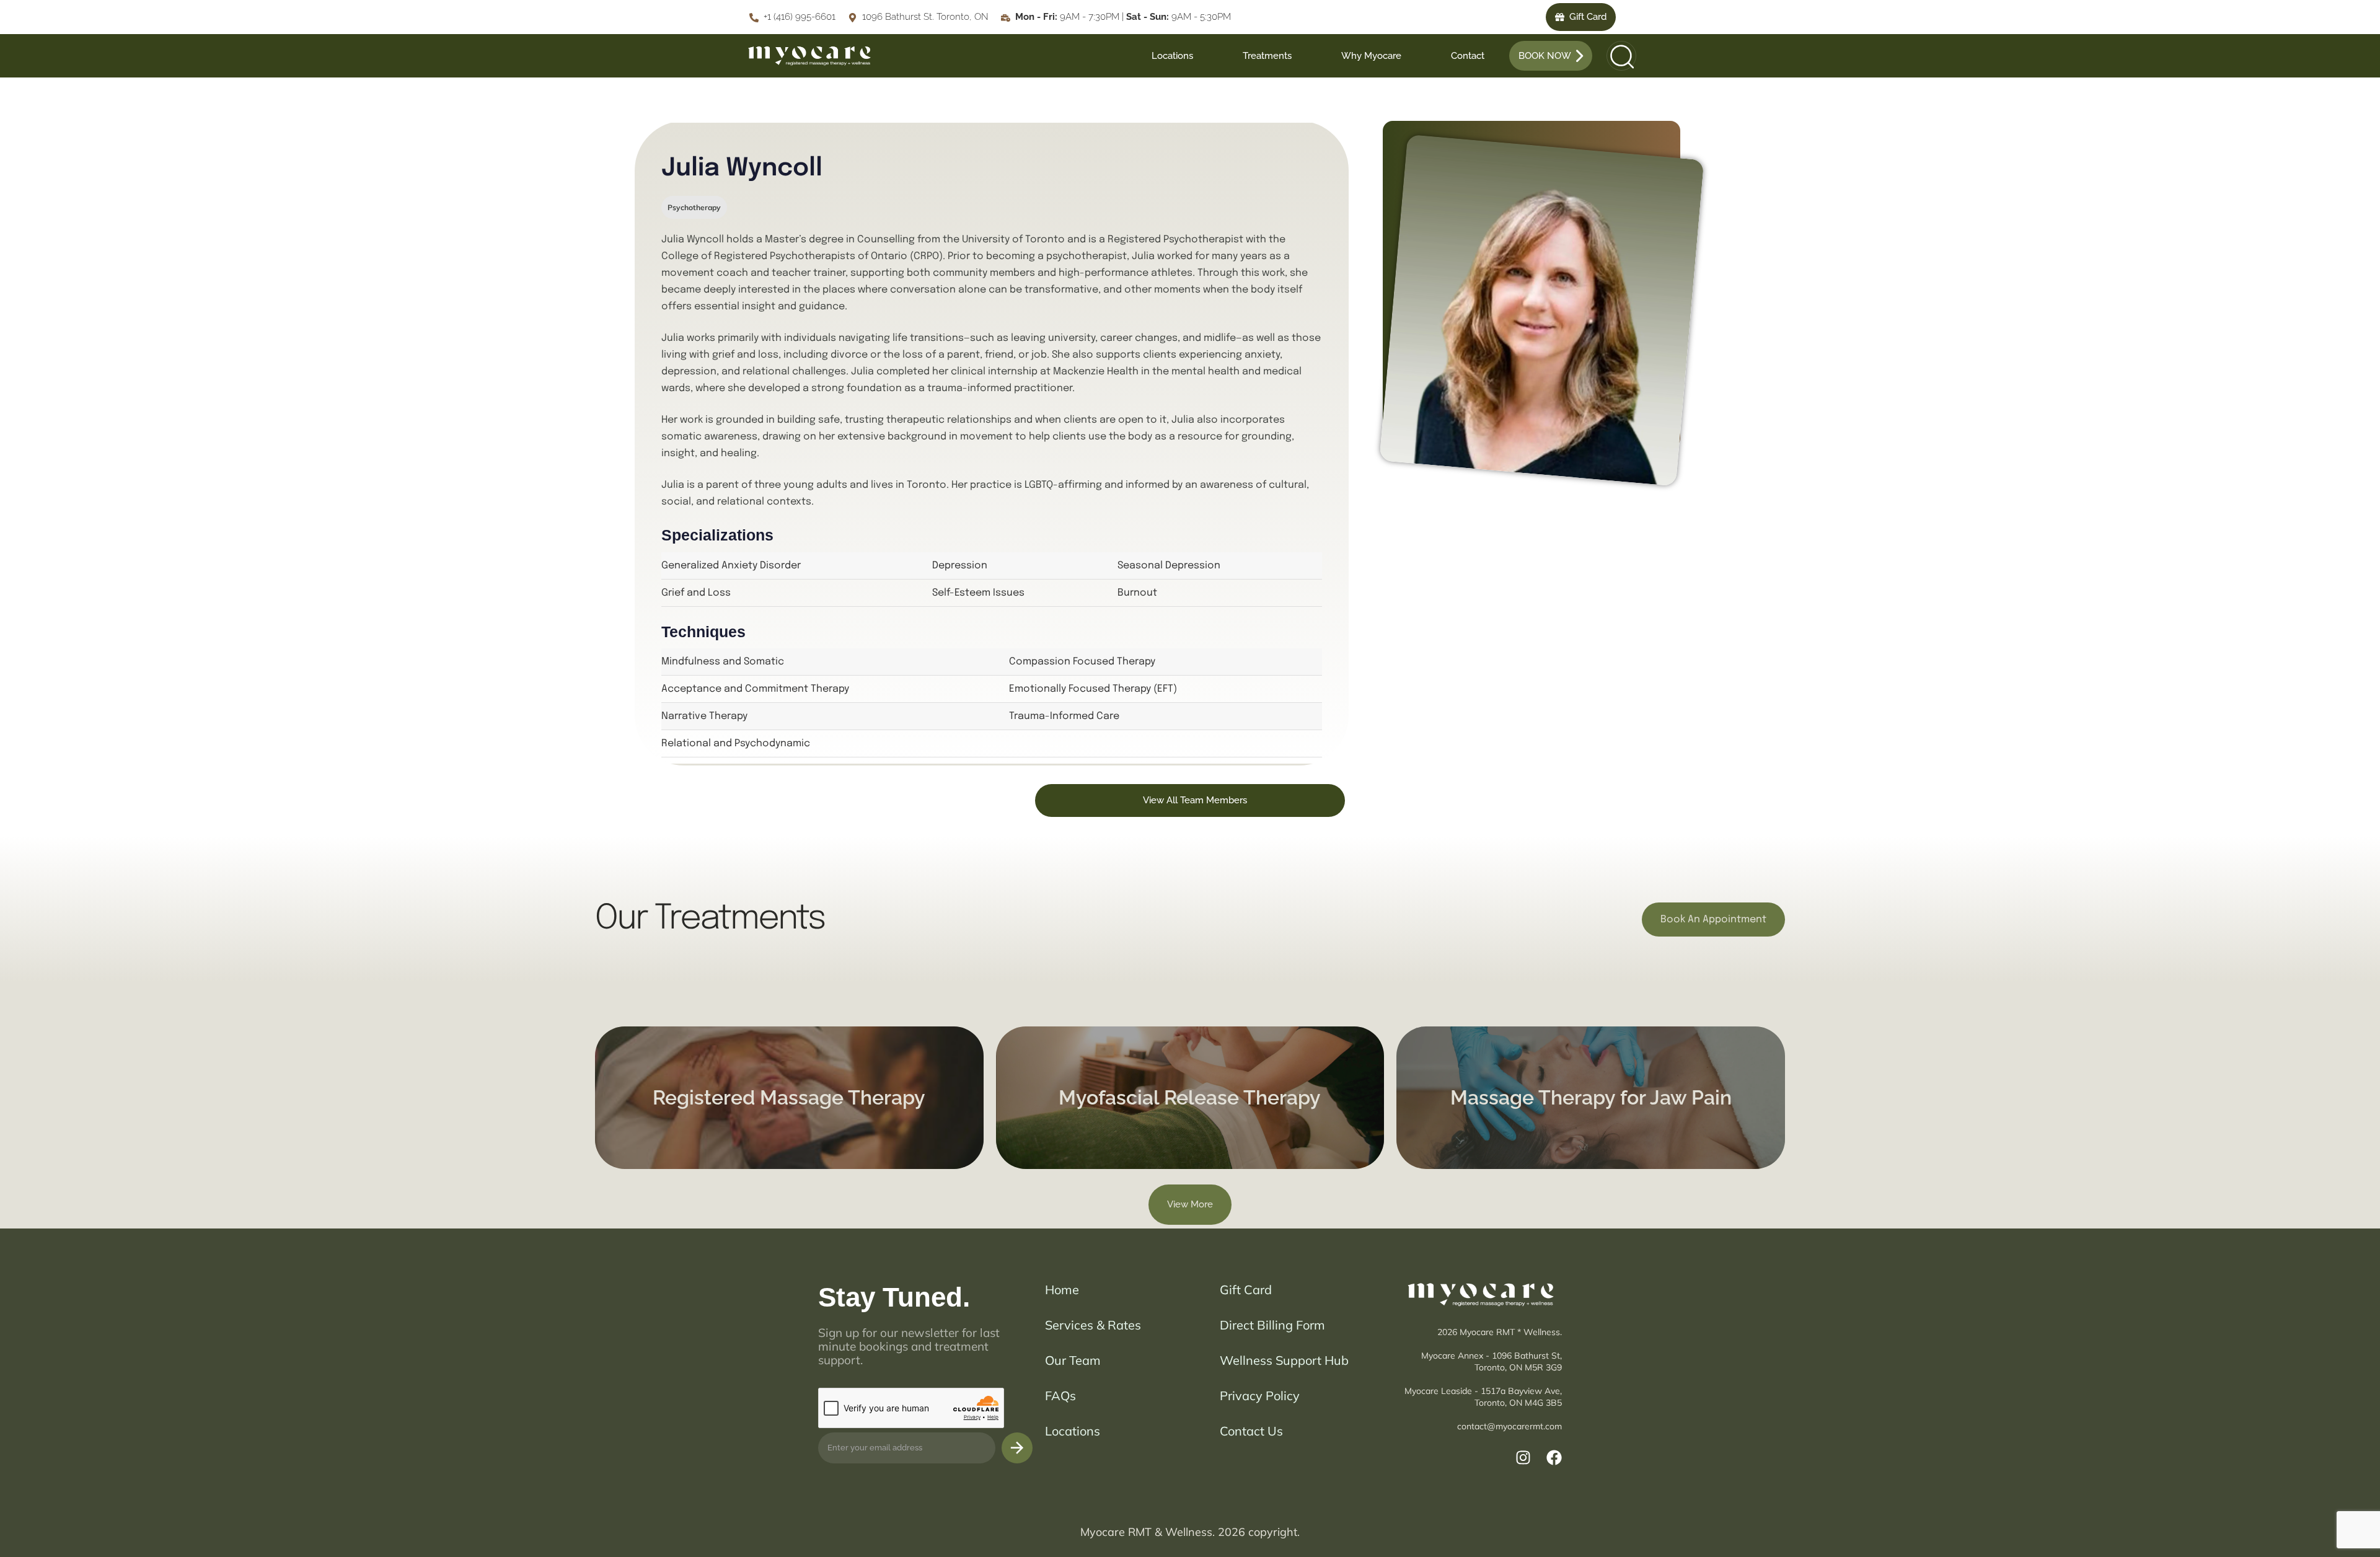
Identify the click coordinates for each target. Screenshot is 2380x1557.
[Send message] (1017, 1448)
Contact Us (1251, 1431)
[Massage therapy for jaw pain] (1591, 1098)
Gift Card (1246, 1290)
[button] (1618, 56)
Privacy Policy (1260, 1396)
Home (1062, 1290)
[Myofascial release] (1190, 1098)
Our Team (1073, 1360)
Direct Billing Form (1272, 1325)
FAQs (1060, 1396)
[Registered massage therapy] (789, 1098)
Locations (1172, 56)
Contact (1468, 56)
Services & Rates (1093, 1325)
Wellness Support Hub (1284, 1360)
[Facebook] (1554, 1458)
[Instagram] (1523, 1458)
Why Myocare (1371, 56)
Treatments (1267, 56)
